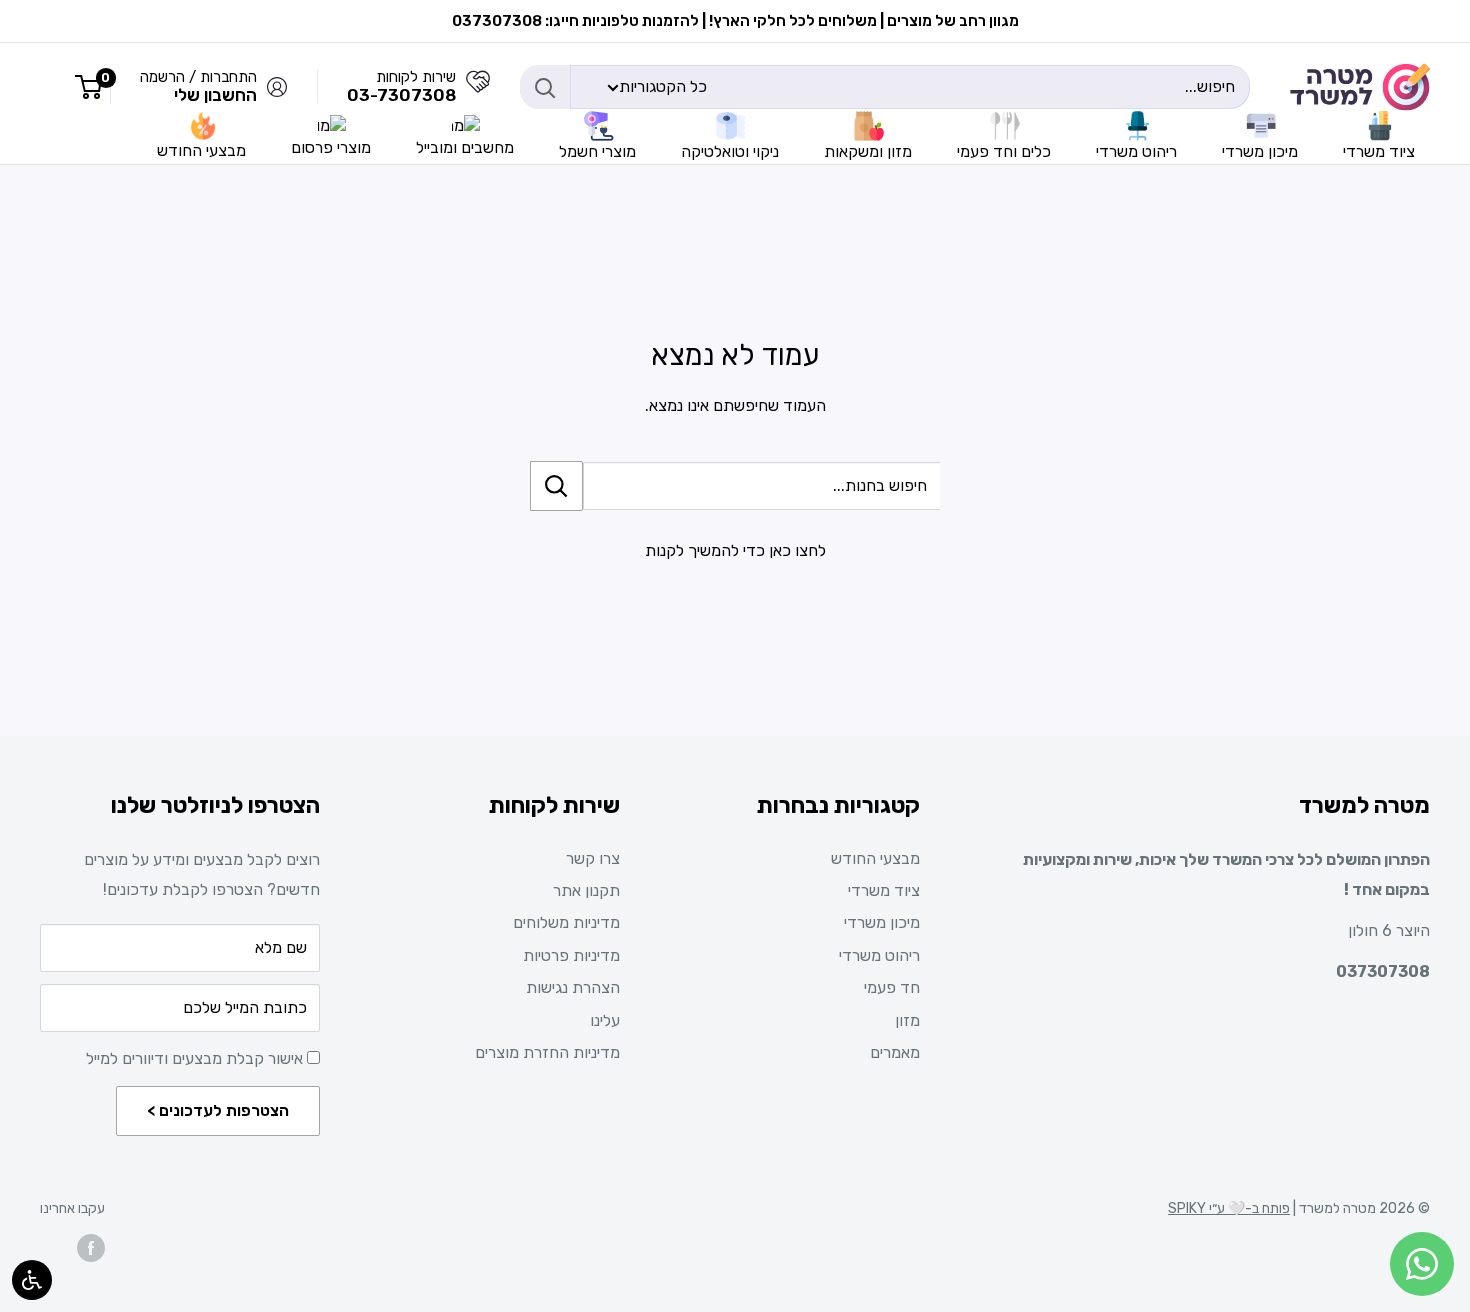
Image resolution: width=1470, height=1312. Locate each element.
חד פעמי (892, 987)
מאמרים (895, 1052)
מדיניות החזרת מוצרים (547, 1052)
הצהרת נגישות (573, 987)
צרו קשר (593, 858)
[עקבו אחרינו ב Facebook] (91, 1248)
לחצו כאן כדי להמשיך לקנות (735, 550)
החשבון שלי (215, 95)
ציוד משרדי (884, 890)
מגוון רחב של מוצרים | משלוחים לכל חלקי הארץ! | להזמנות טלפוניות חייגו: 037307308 (735, 21)
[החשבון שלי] (478, 87)
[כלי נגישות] (32, 1280)
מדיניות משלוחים (566, 922)
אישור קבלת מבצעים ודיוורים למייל (196, 1058)
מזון (907, 1020)
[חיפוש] (545, 87)
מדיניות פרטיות (571, 955)
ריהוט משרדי (879, 955)
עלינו (605, 1020)
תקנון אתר (586, 890)
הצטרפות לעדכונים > (218, 1110)
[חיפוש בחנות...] (556, 486)
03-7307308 (401, 95)
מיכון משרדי (882, 922)
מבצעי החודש (875, 858)
